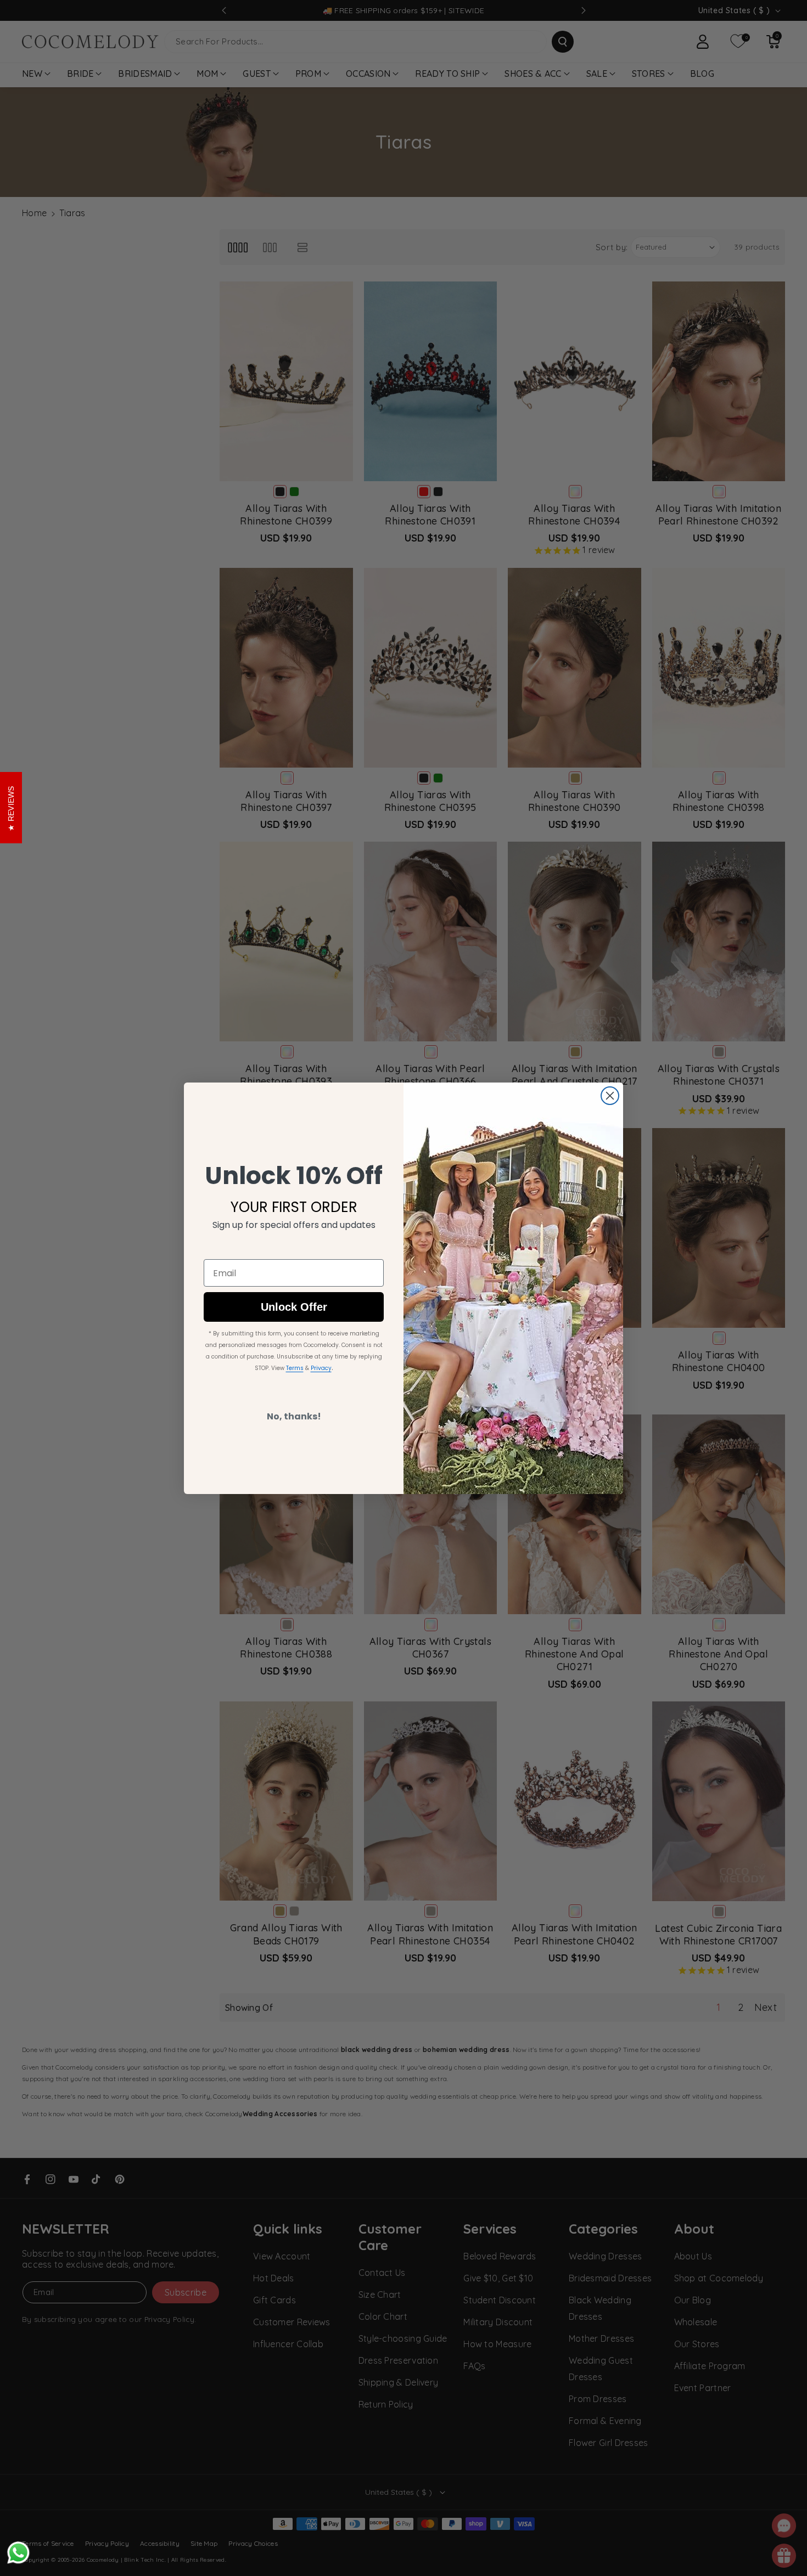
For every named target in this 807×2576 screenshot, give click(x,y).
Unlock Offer (294, 1307)
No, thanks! (294, 1416)
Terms (295, 1368)
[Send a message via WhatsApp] (18, 2553)
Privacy (321, 1368)
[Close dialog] (610, 1096)
